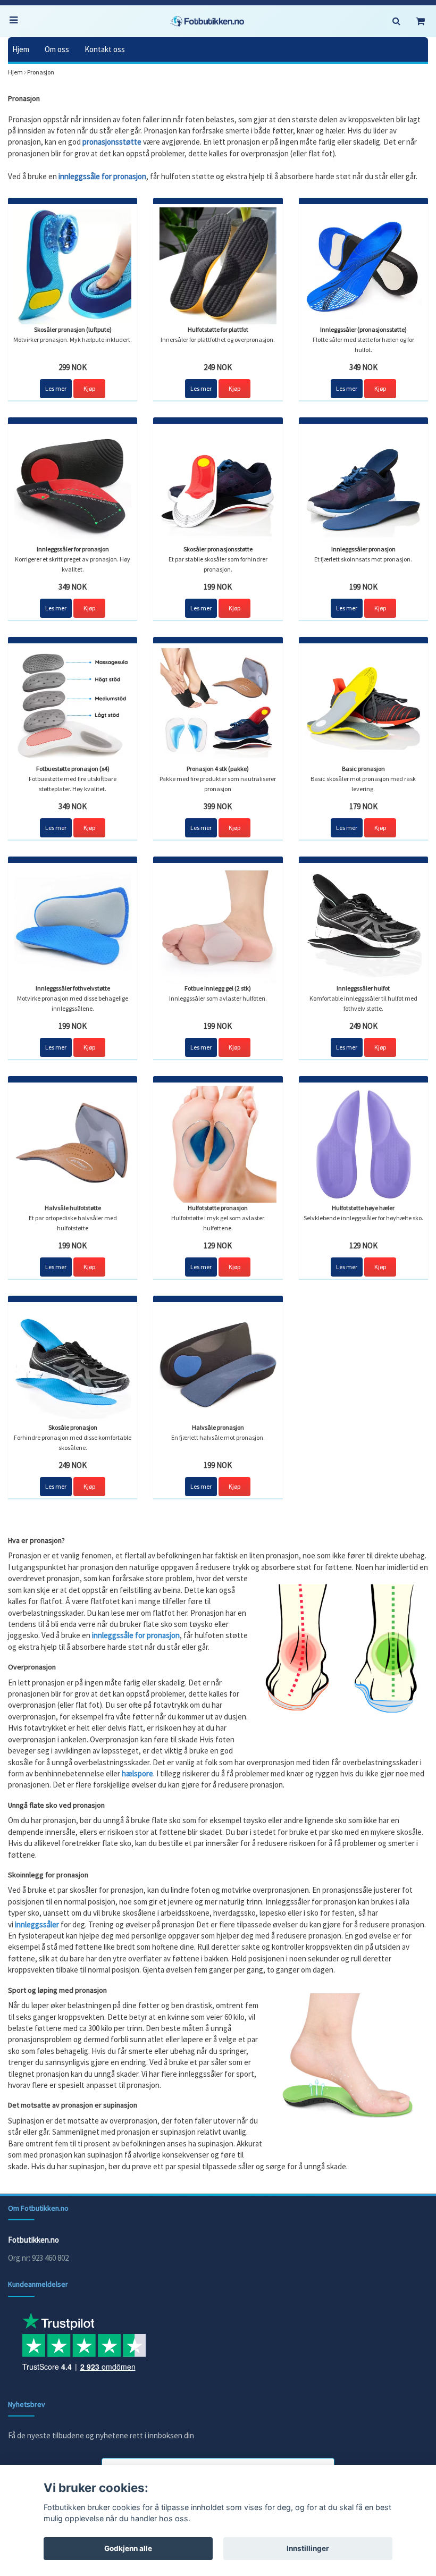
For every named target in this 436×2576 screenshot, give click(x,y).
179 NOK (363, 806)
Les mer (56, 388)
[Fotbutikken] (207, 21)
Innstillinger (308, 2548)
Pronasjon (41, 72)
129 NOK (218, 1245)
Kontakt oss (105, 49)
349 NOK (363, 367)
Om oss (57, 49)
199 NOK (218, 587)
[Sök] (396, 21)
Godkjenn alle (128, 2548)
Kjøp (89, 388)
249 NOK (218, 367)
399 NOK (218, 806)
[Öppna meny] (16, 21)
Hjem (21, 49)
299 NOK (73, 367)
